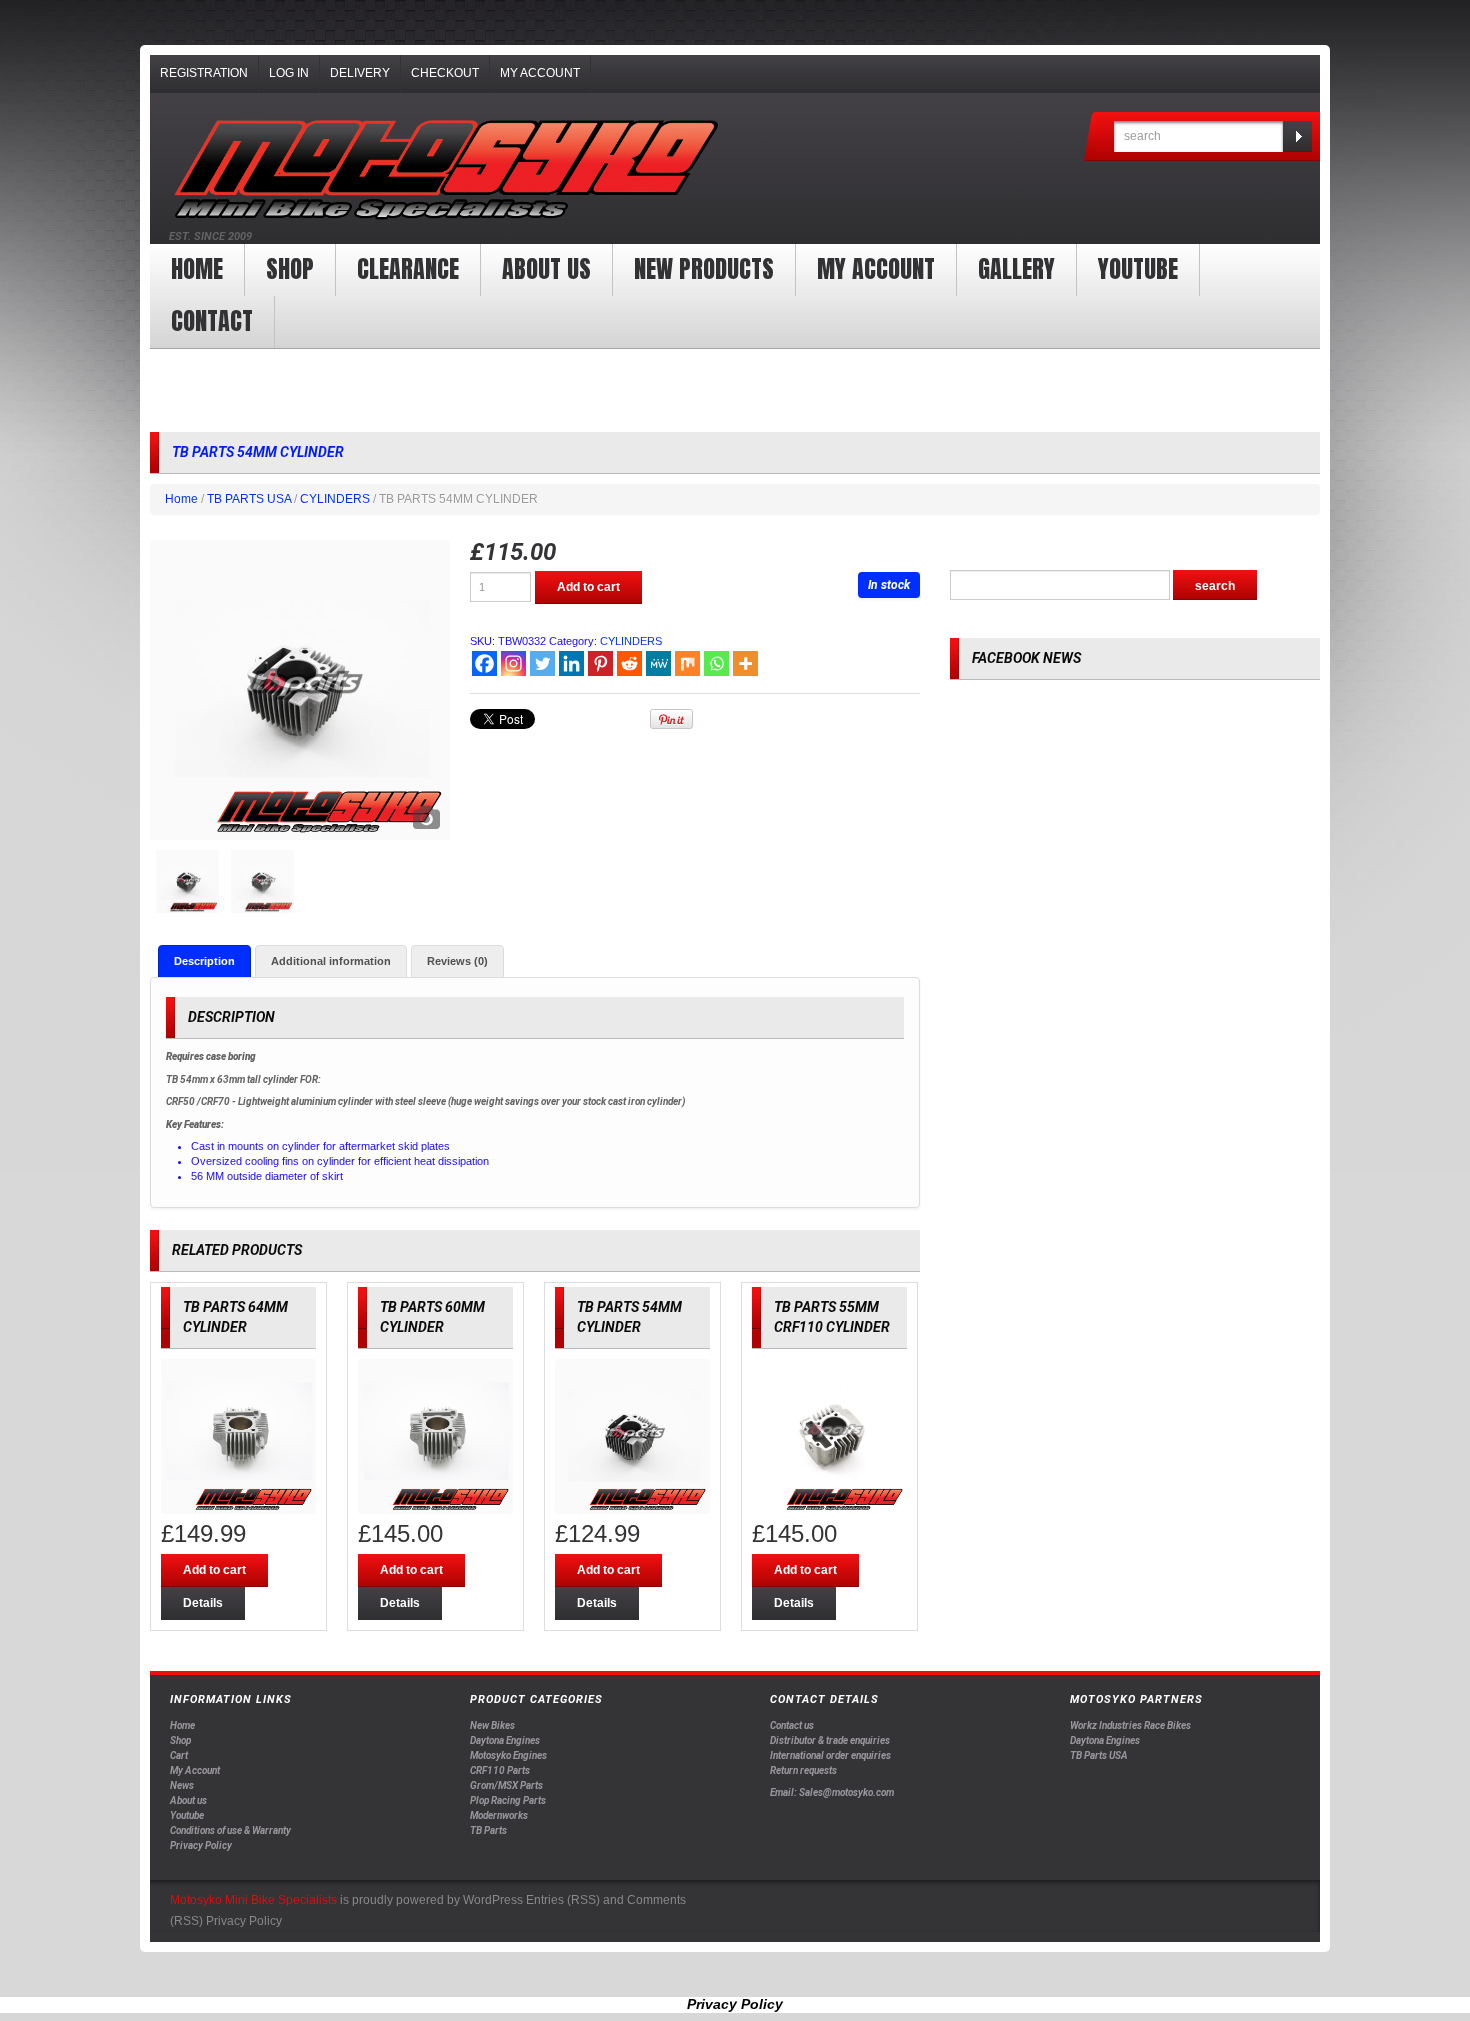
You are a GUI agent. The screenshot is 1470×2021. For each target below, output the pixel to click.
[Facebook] (484, 663)
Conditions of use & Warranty (230, 1830)
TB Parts (488, 1830)
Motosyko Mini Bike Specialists (253, 1900)
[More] (745, 663)
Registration (204, 73)
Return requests (803, 1770)
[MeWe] (658, 663)
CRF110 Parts (500, 1770)
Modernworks (499, 1815)
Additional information (331, 961)
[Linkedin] (571, 663)
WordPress (493, 1900)
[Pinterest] (600, 663)
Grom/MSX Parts (506, 1785)
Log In (289, 73)
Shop (290, 269)
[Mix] (687, 663)
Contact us (792, 1725)
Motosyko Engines (508, 1755)
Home (197, 269)
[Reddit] (629, 663)
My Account (540, 73)
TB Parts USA (1099, 1755)
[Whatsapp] (716, 663)
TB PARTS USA (249, 499)
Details (203, 1603)
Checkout (445, 73)
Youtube (187, 1815)
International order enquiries (830, 1755)
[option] (300, 690)
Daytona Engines (505, 1740)
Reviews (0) (457, 961)
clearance (408, 269)
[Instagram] (513, 663)
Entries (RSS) (563, 1900)
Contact (212, 321)
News (182, 1785)
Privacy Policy (201, 1845)
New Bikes (492, 1725)
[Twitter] (542, 663)
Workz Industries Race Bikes (1130, 1725)
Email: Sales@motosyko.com (832, 1792)
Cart (179, 1755)
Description (204, 961)
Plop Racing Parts (508, 1800)
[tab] (204, 961)
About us (546, 269)
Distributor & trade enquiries (830, 1740)
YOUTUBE (1138, 269)
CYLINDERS (335, 499)
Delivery (360, 73)
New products (704, 269)
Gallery (1016, 269)
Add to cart (588, 587)
